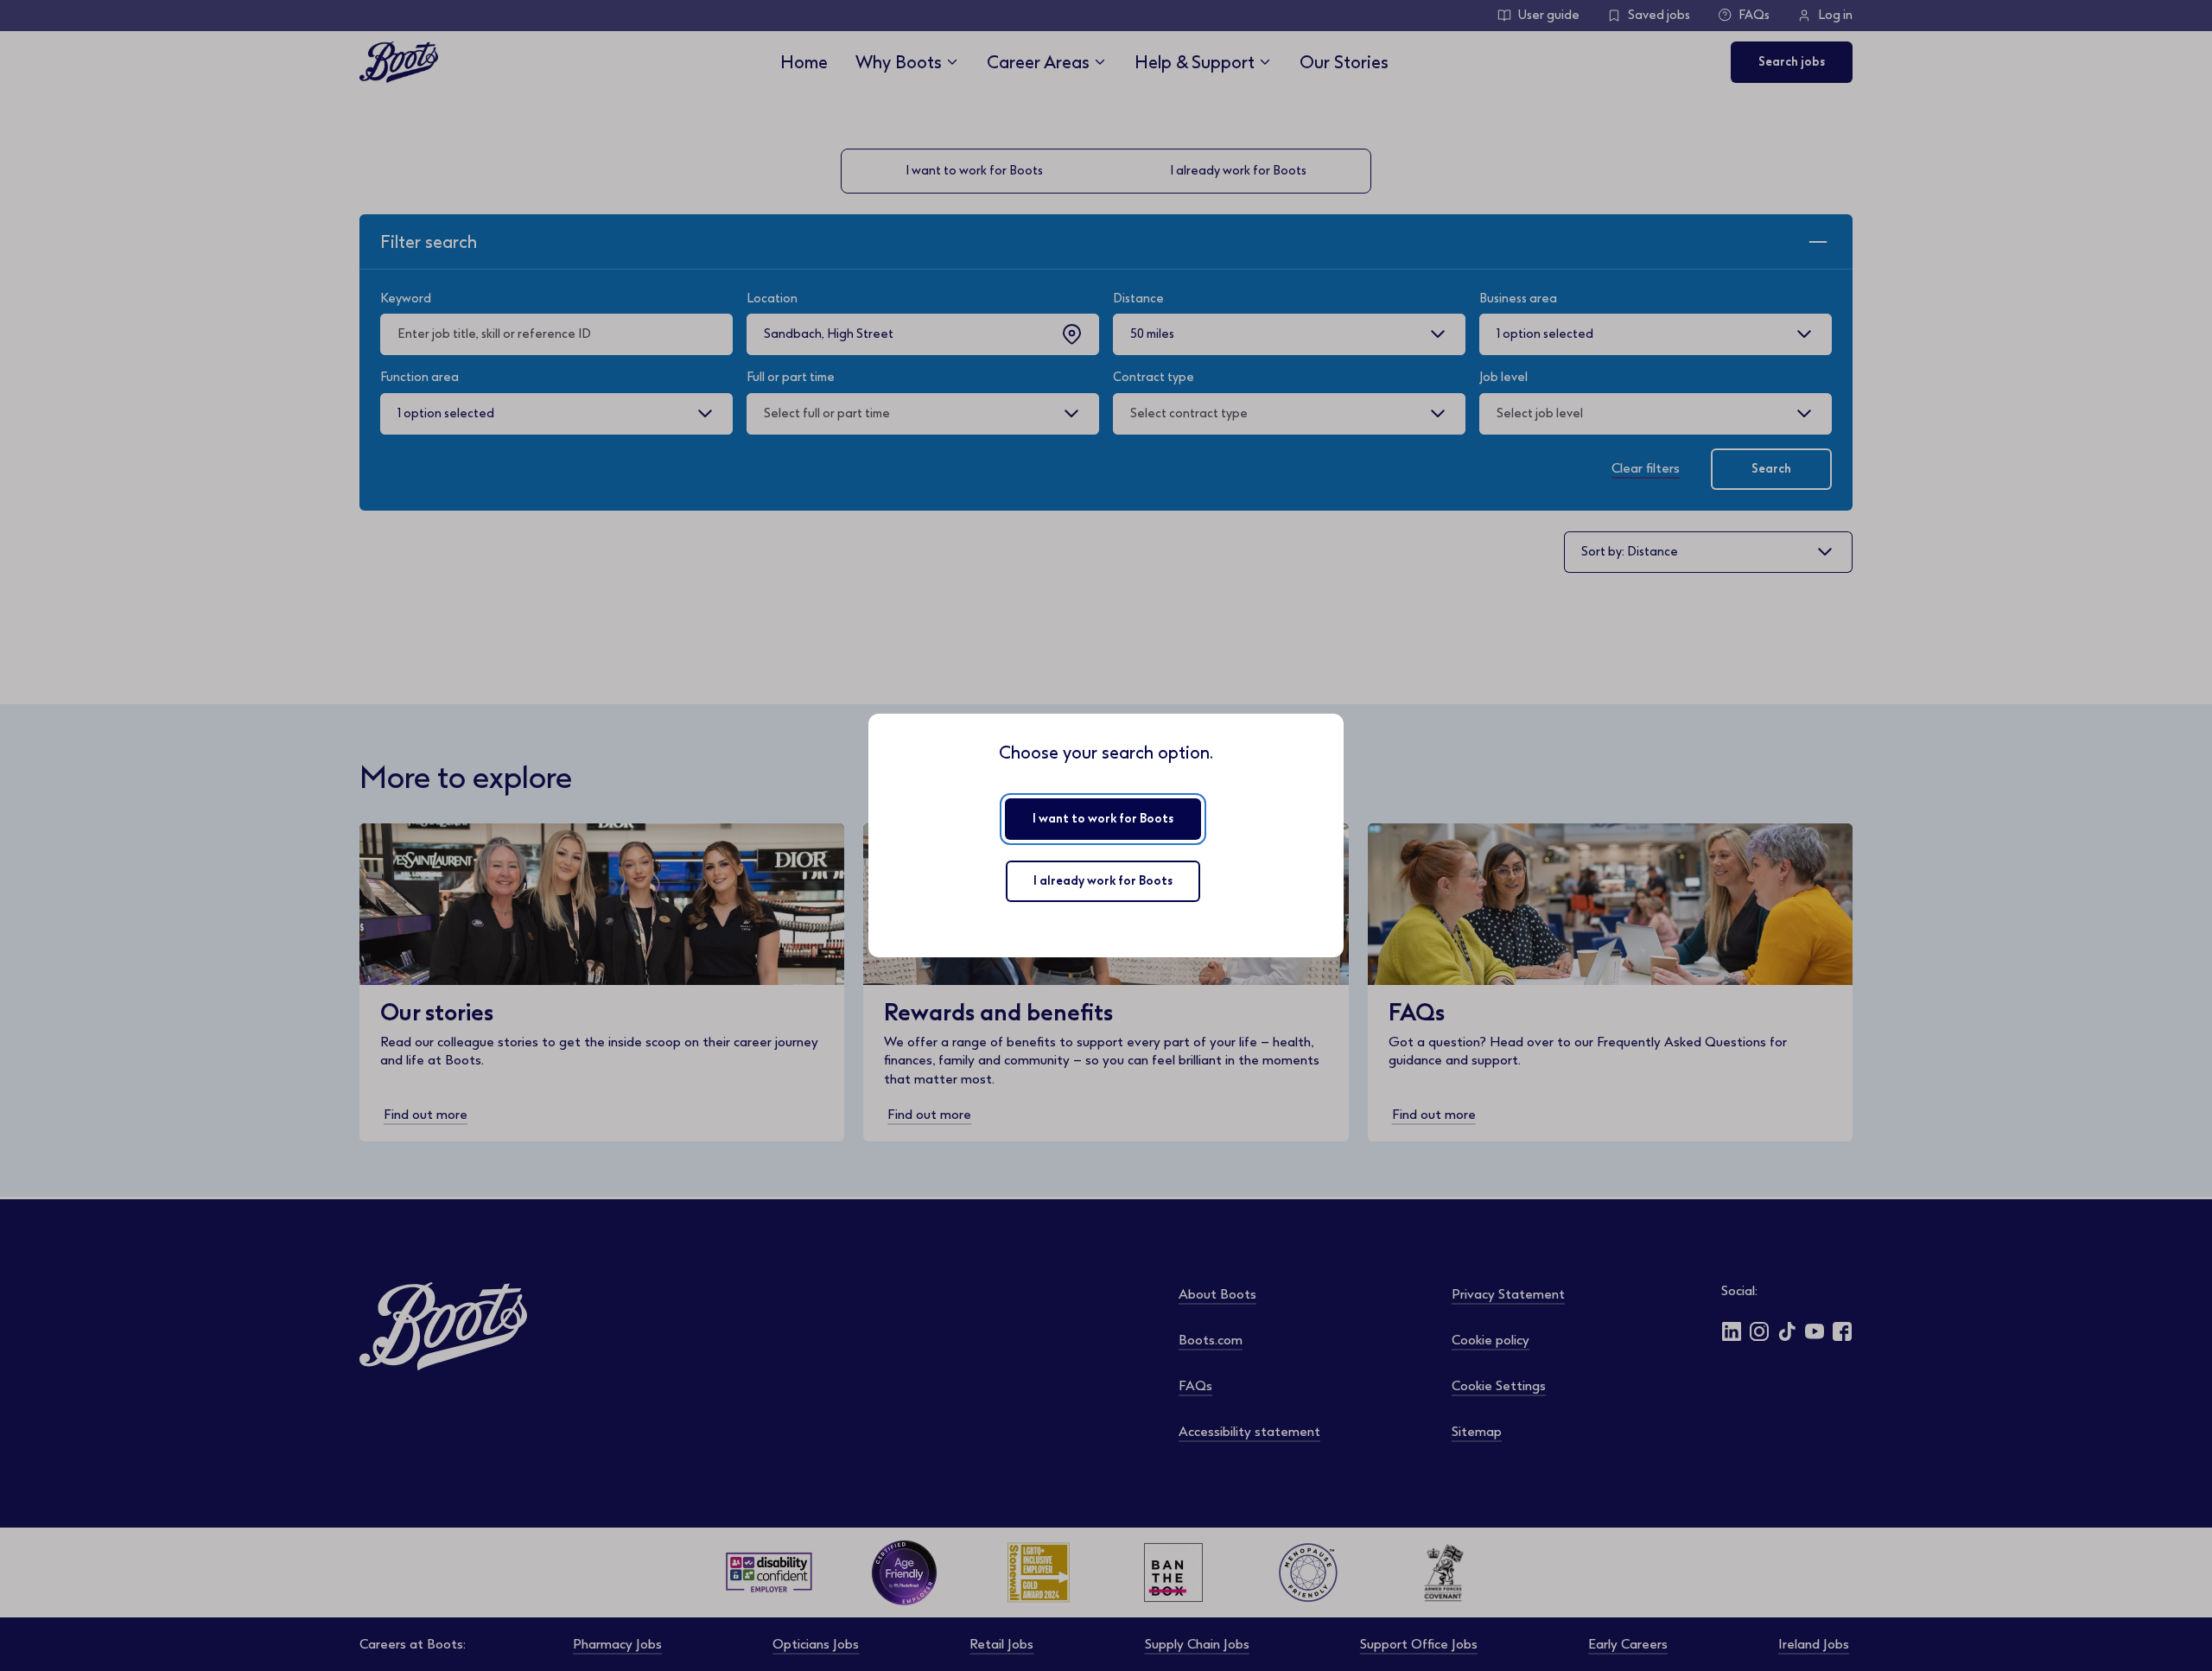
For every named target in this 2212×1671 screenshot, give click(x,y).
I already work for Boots (1103, 881)
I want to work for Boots (1103, 819)
